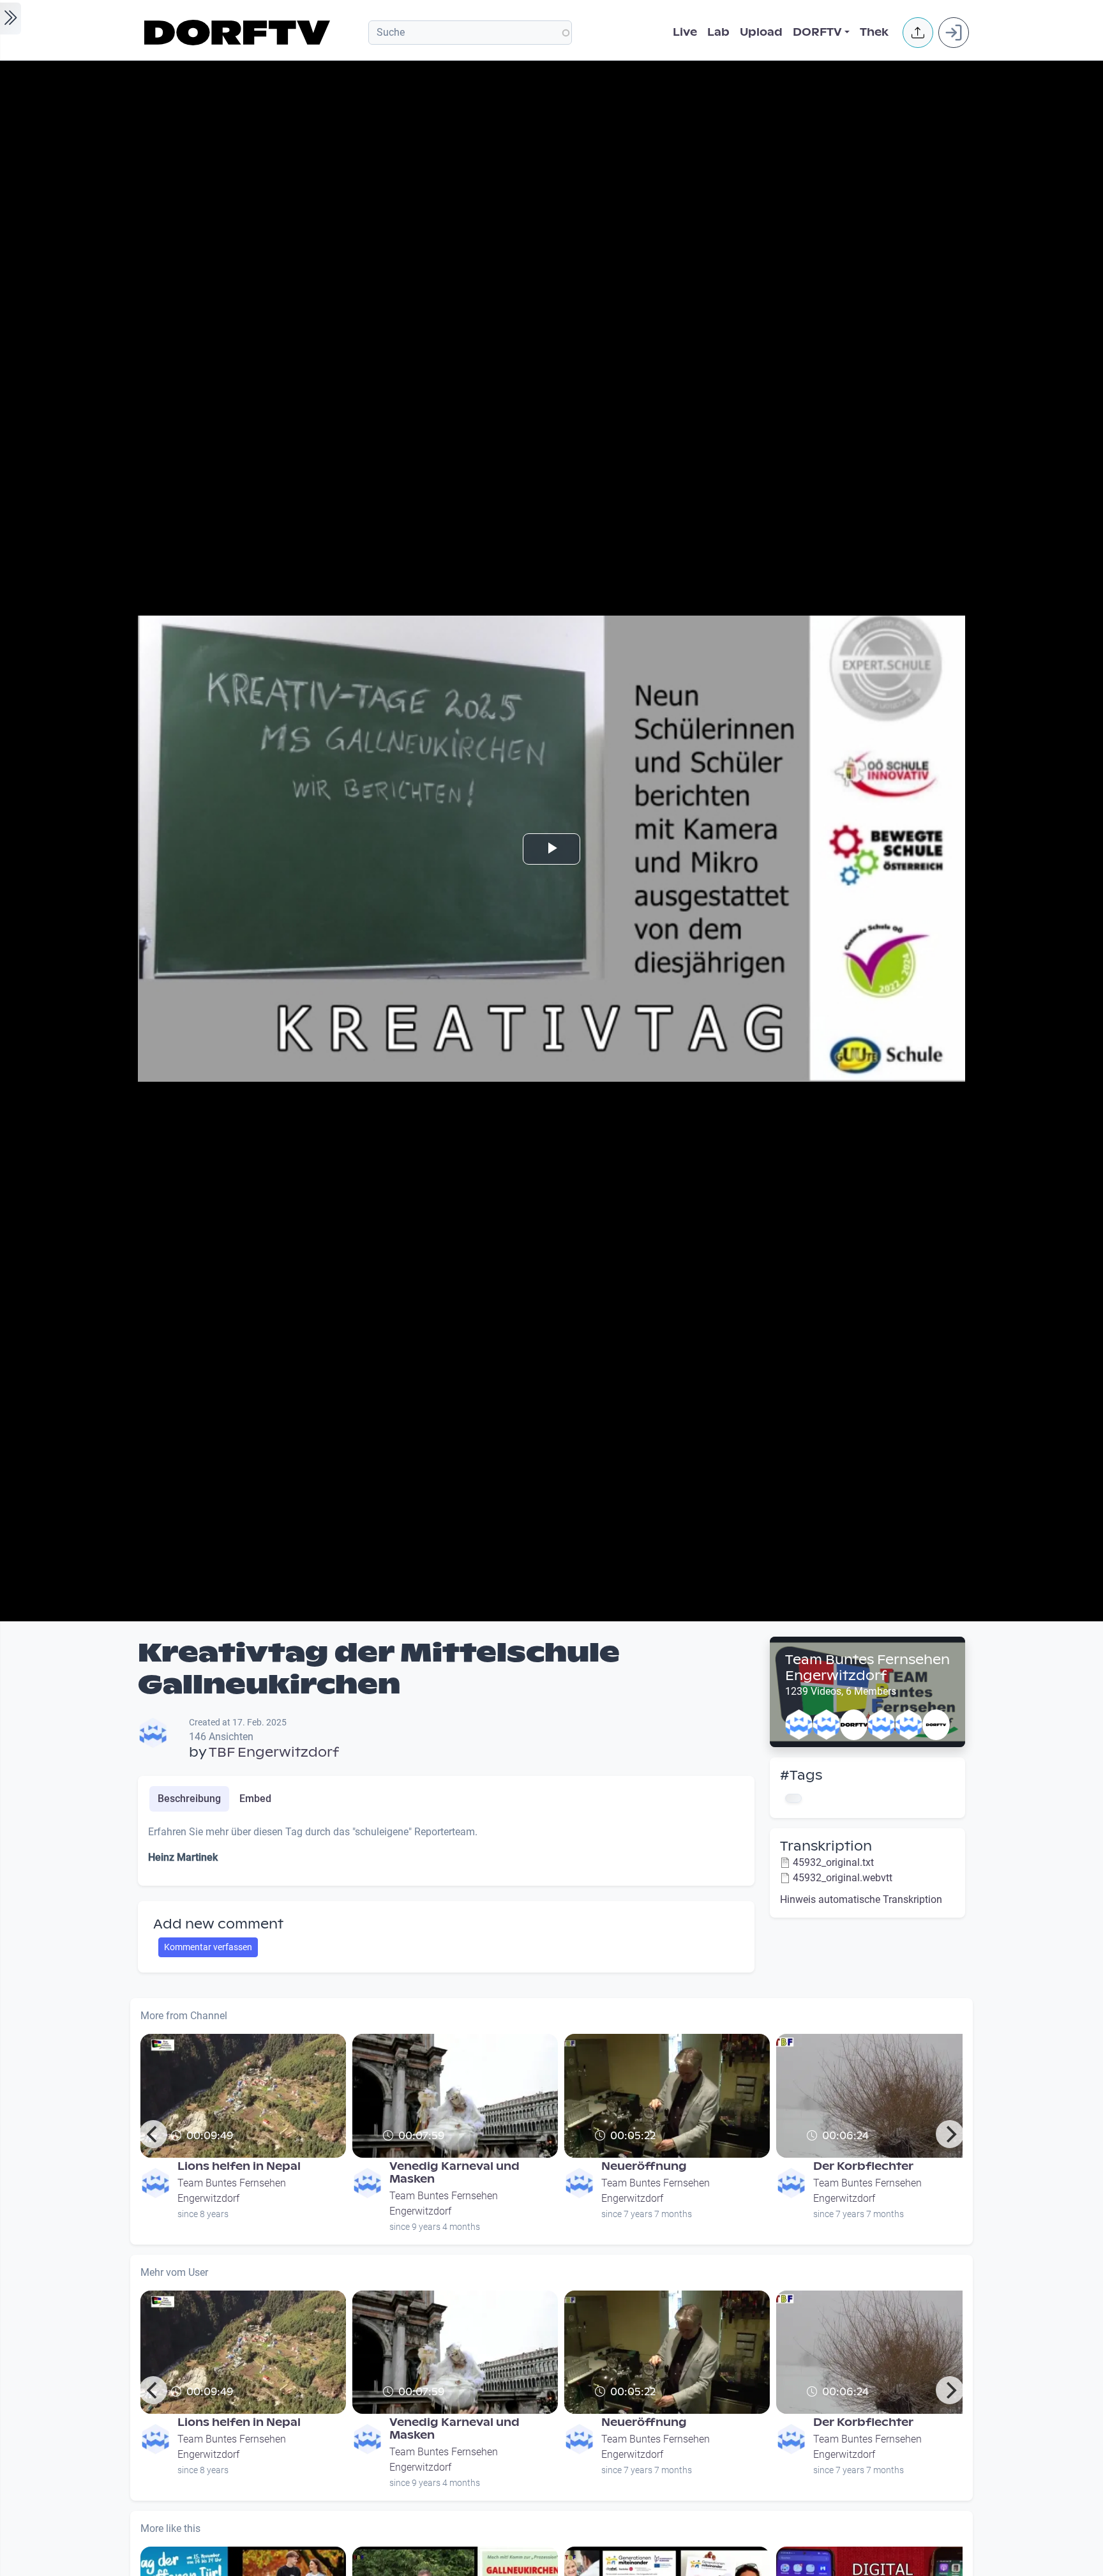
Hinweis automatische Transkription (861, 1899)
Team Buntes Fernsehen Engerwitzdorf (867, 1668)
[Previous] (153, 2134)
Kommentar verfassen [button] (208, 1947)
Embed (255, 1799)
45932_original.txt (833, 1862)
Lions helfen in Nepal (239, 2166)
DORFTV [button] (817, 32)
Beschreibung (189, 1799)
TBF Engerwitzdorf (274, 1752)
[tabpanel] (446, 1850)
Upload (761, 32)
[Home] (239, 33)
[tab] (189, 1799)
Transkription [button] (826, 1846)
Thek (874, 32)
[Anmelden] (954, 33)
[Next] (950, 2134)
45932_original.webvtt (843, 1878)
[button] (918, 33)
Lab (718, 32)
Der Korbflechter (863, 2166)
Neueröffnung (644, 2166)
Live (685, 32)
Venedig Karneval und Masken (454, 2173)
